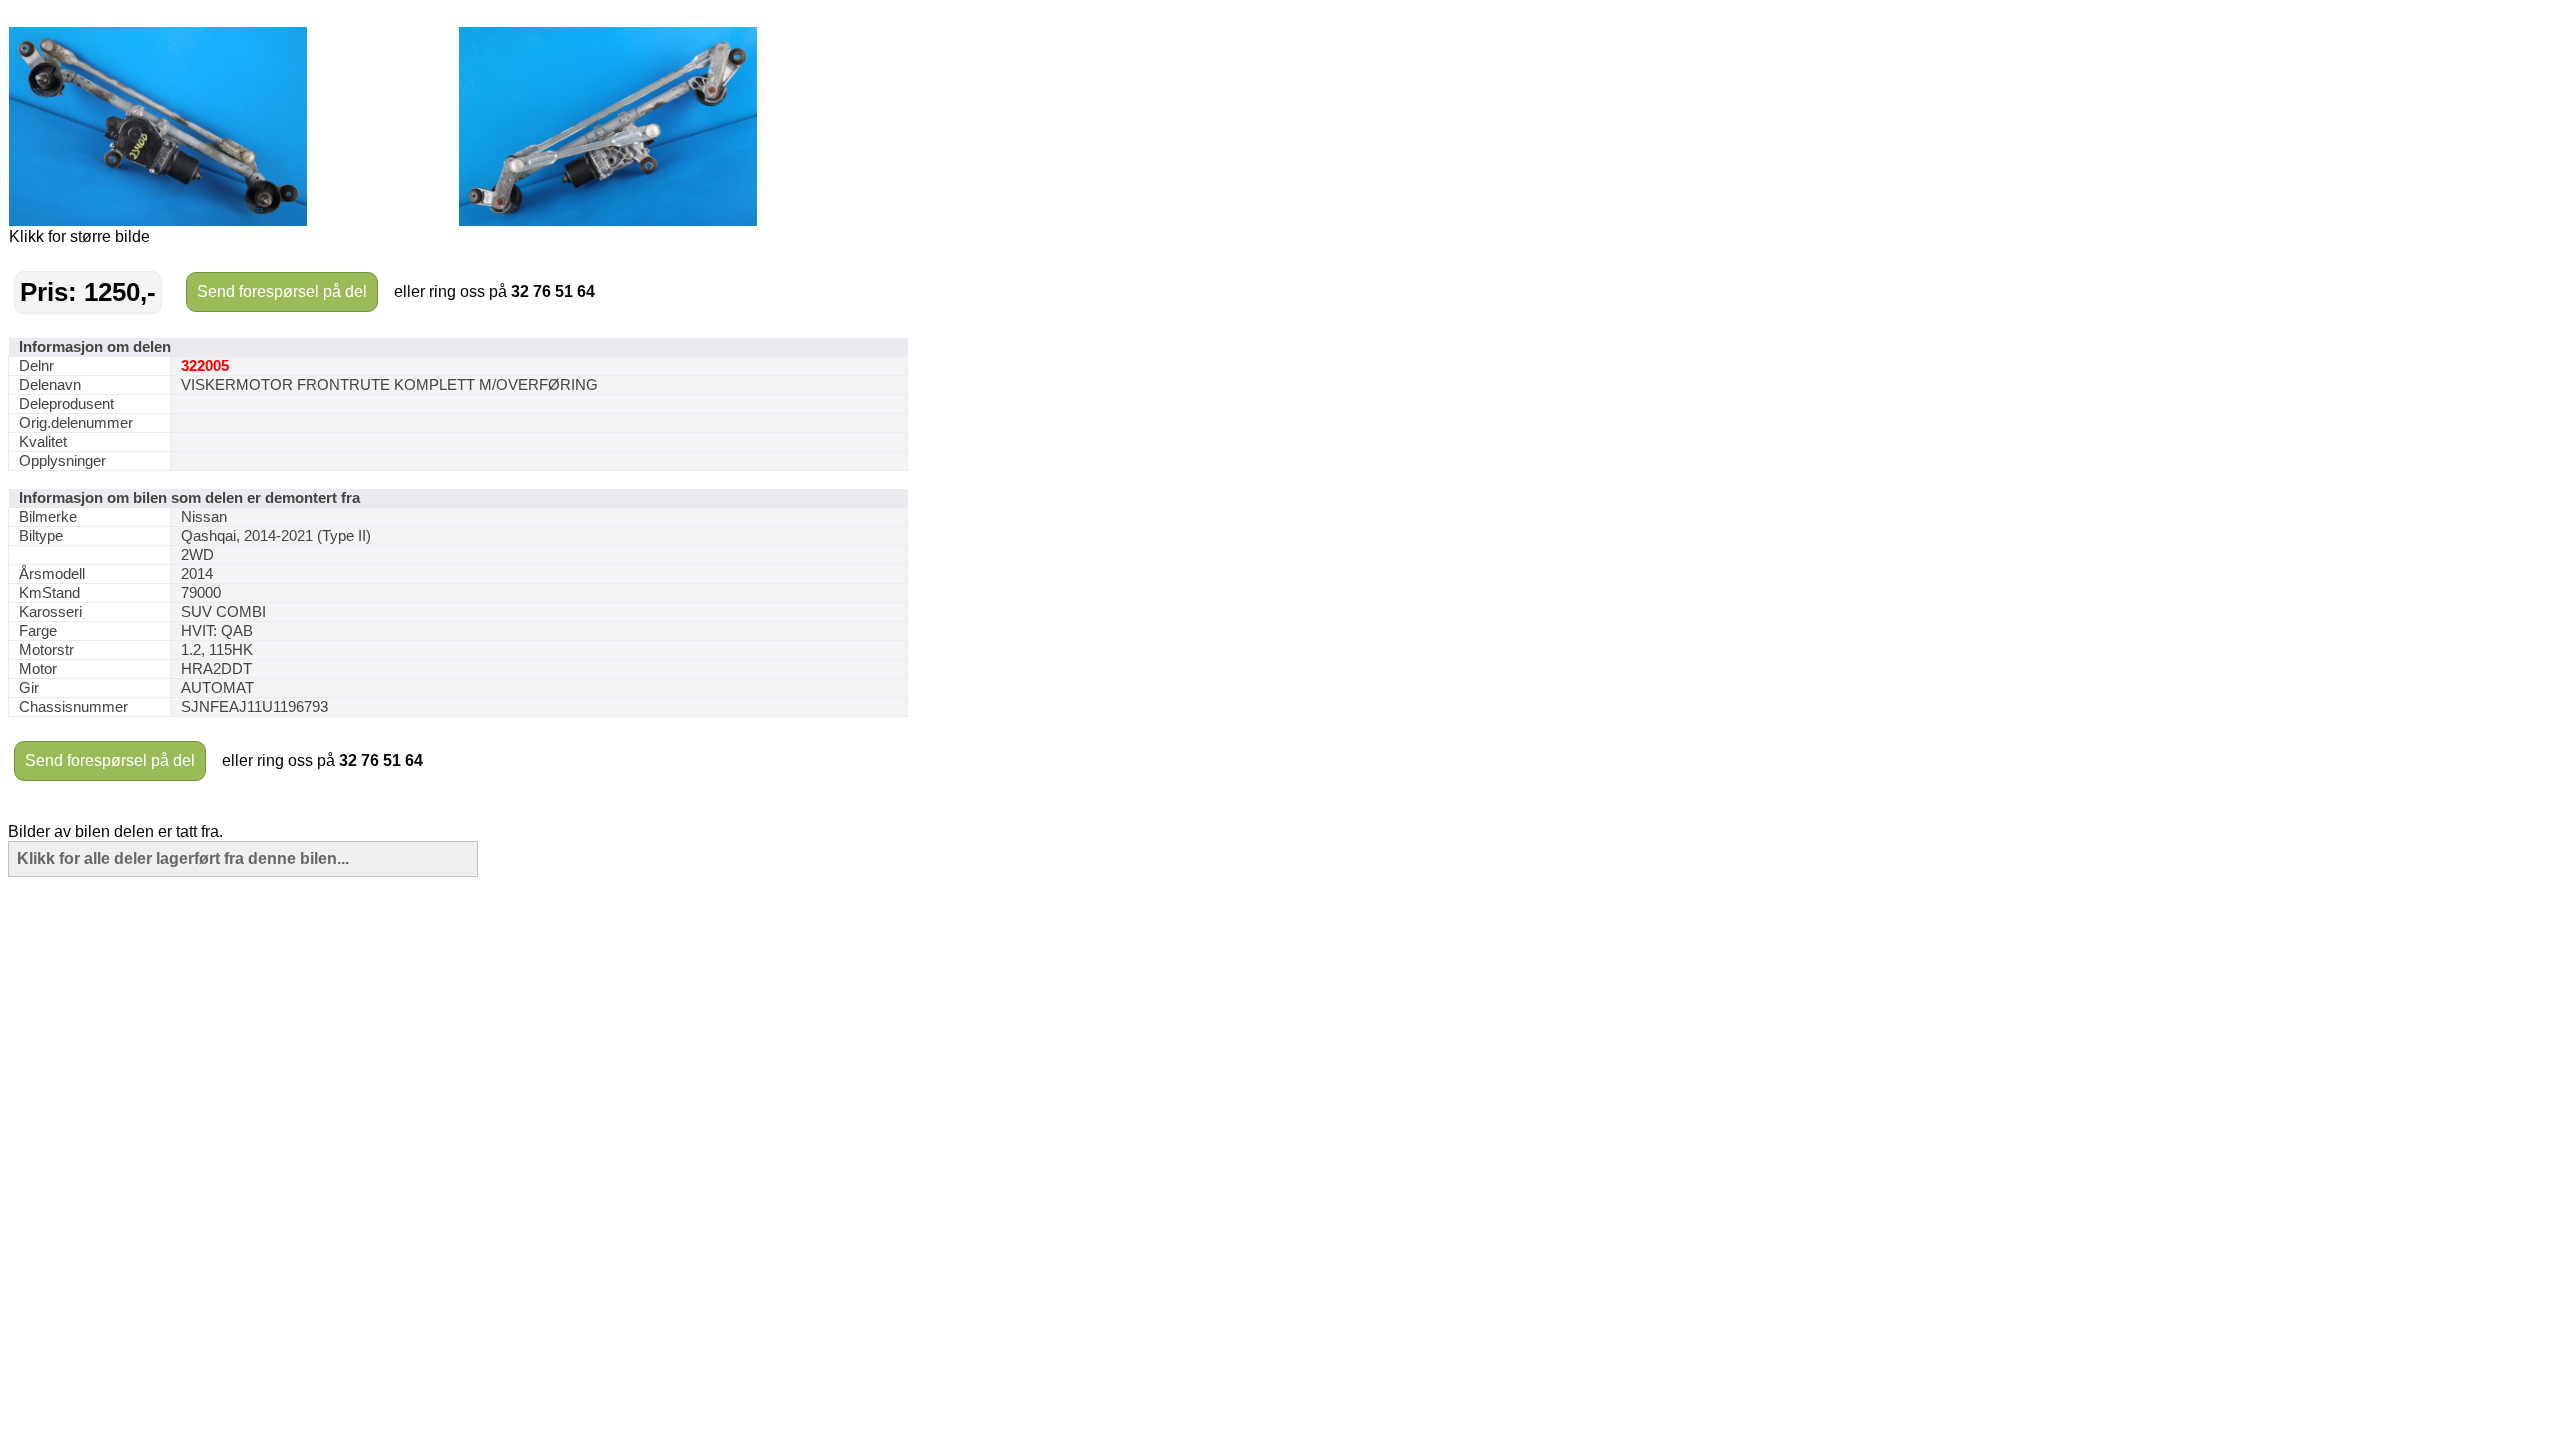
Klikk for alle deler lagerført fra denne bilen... (183, 858)
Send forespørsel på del (282, 291)
